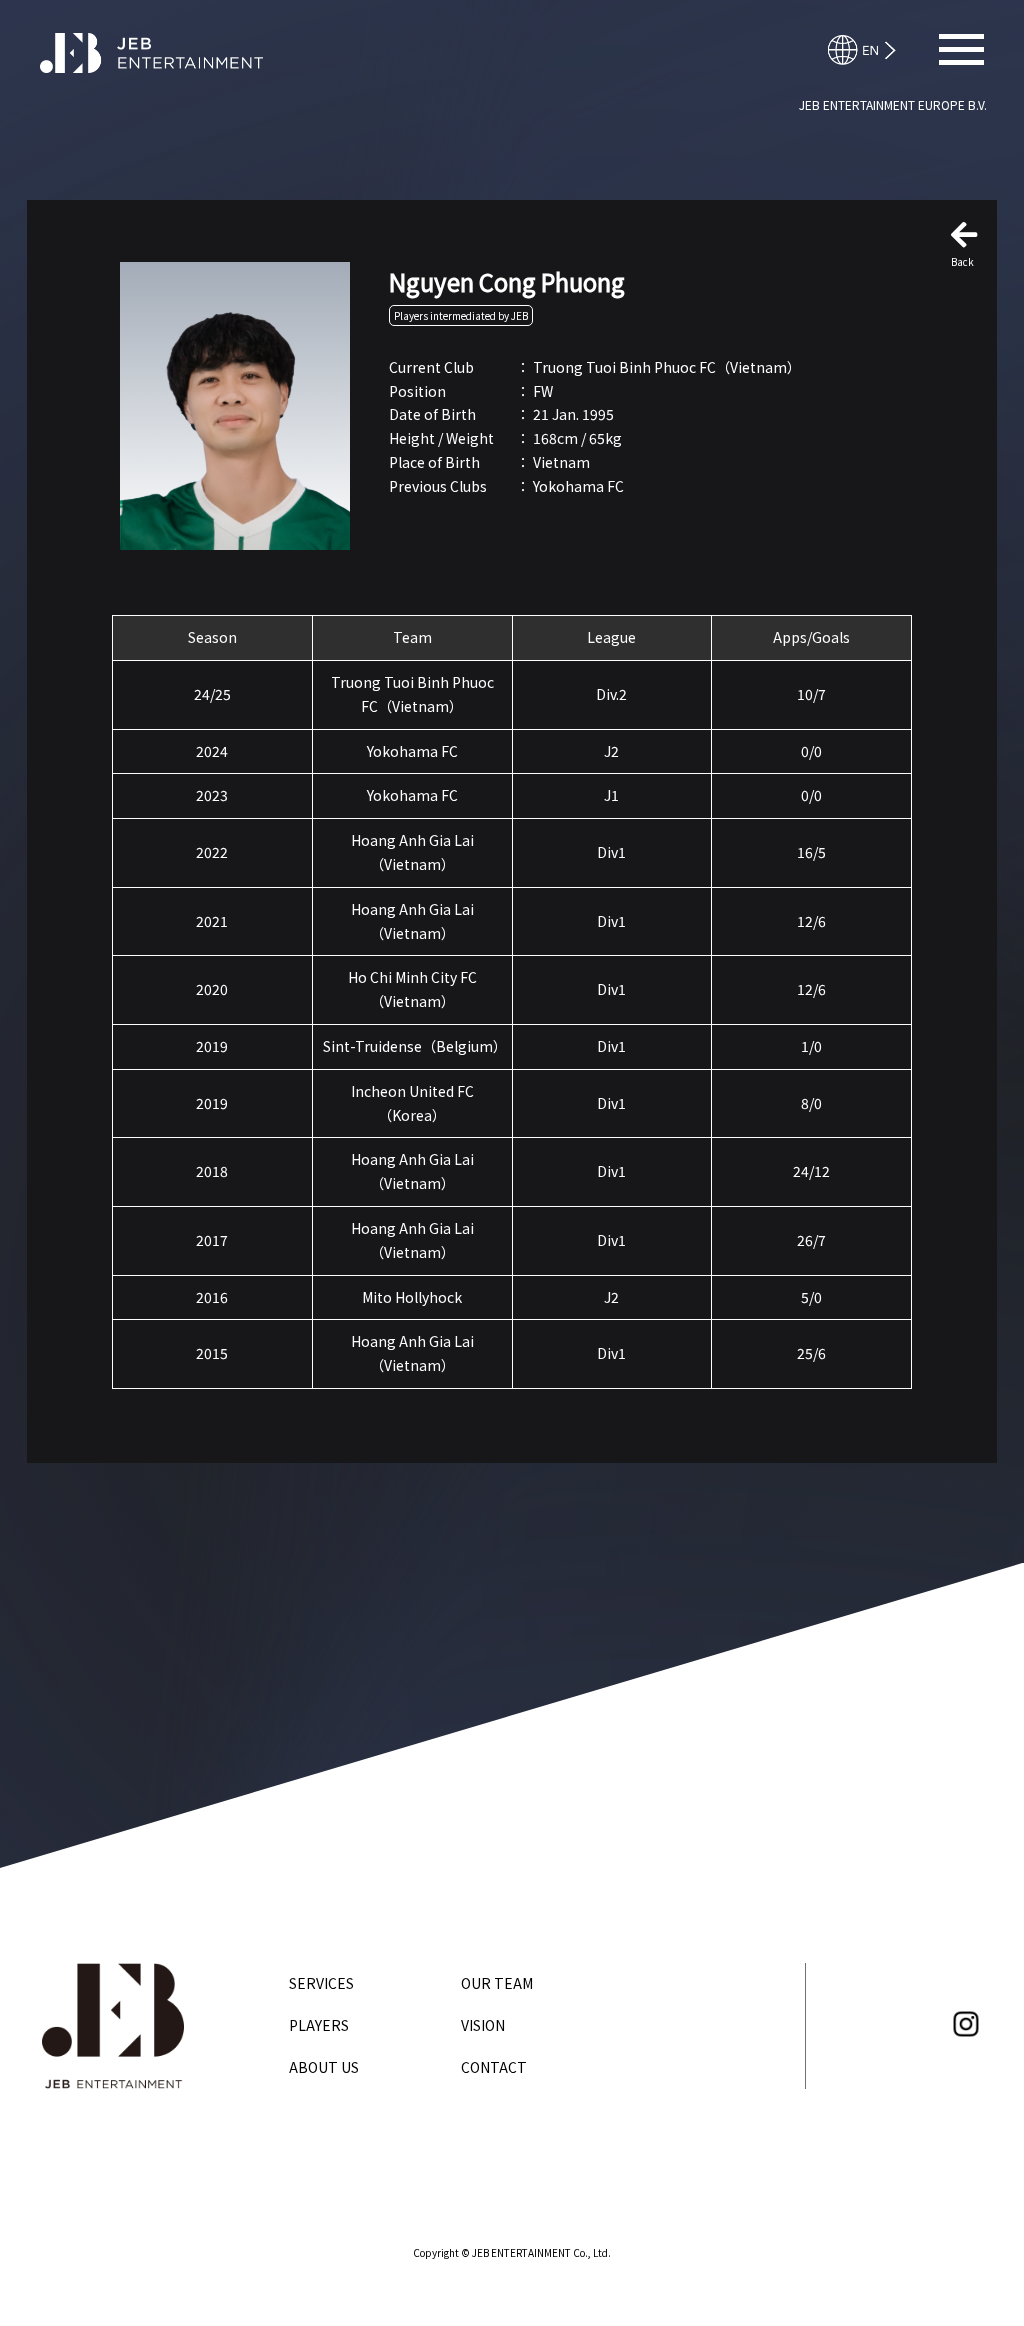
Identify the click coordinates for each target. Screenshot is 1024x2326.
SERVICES (321, 1983)
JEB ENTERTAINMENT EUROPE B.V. (893, 104)
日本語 (871, 50)
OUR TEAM (497, 1983)
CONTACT (494, 2067)
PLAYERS (319, 2025)
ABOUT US (324, 2067)
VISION (483, 2025)
